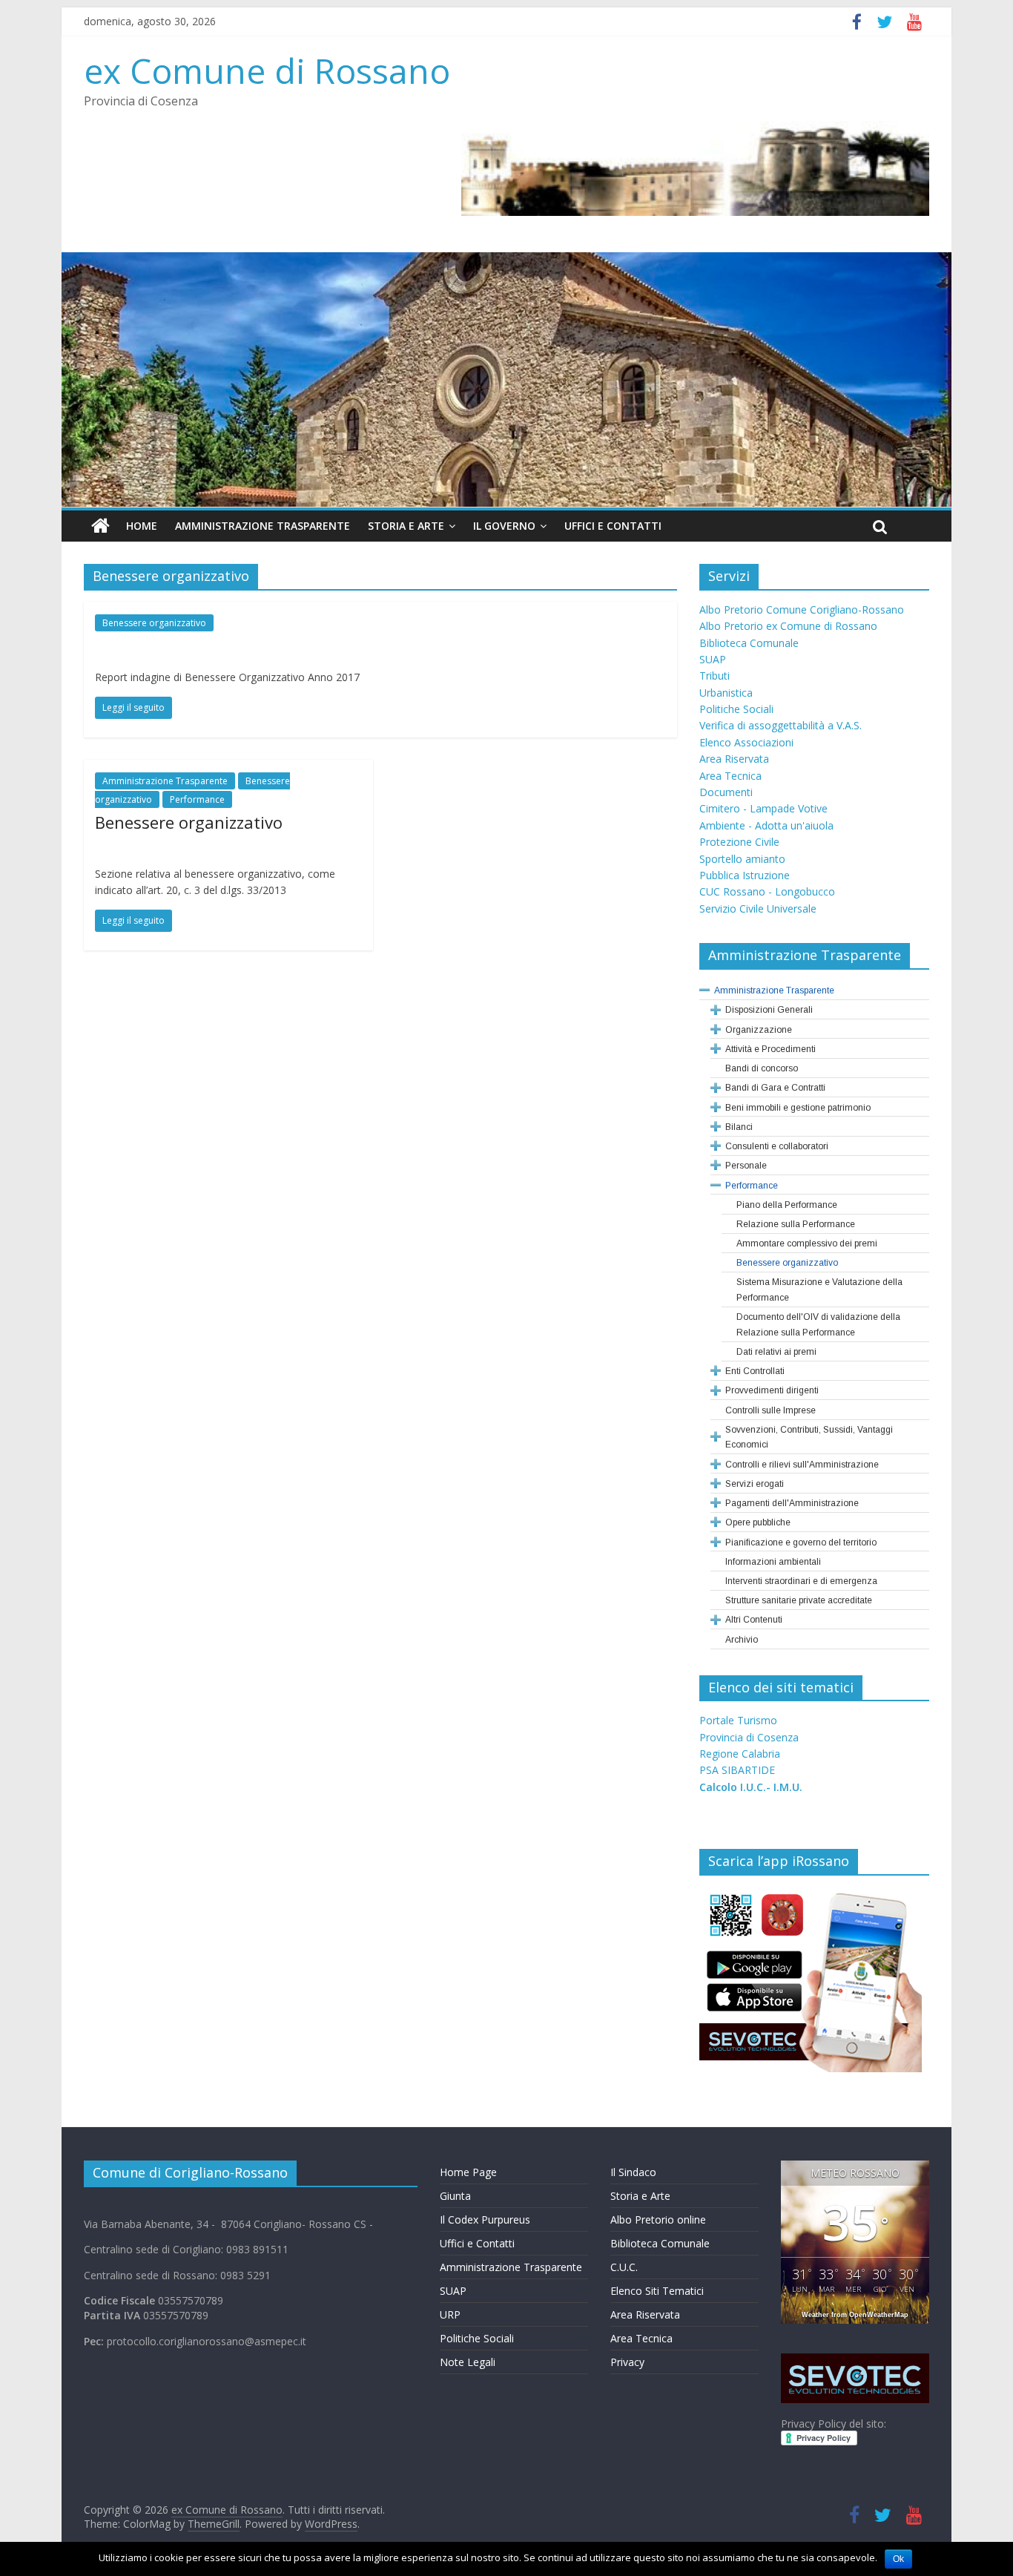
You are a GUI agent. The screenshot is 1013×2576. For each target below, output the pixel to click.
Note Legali (468, 2362)
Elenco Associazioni (746, 742)
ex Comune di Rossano (267, 70)
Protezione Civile (739, 842)
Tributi (715, 676)
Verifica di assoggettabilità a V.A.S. (781, 725)
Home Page (468, 2172)
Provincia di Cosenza (749, 1737)
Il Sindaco (633, 2172)
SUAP (713, 659)
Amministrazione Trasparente (263, 526)
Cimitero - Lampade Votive (763, 808)
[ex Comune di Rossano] (100, 526)
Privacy (627, 2362)
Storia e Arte (406, 526)
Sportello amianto (742, 859)
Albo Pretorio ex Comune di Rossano (788, 626)
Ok (898, 2559)
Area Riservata (734, 759)
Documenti (726, 792)
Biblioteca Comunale (749, 643)
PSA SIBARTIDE (737, 1770)
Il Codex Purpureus (485, 2219)
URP (450, 2314)
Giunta (455, 2196)
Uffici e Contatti (613, 526)
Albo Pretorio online (658, 2219)
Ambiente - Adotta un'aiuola (766, 825)
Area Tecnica (730, 776)
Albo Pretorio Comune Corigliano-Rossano (802, 609)
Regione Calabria (740, 1754)
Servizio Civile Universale (758, 908)
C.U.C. (624, 2267)
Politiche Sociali (736, 709)
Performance (197, 799)
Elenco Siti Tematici (657, 2291)
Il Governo (504, 526)
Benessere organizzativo (154, 623)
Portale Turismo (738, 1720)
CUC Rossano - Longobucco (767, 891)
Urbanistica (726, 693)
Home (142, 526)
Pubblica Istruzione (745, 875)
